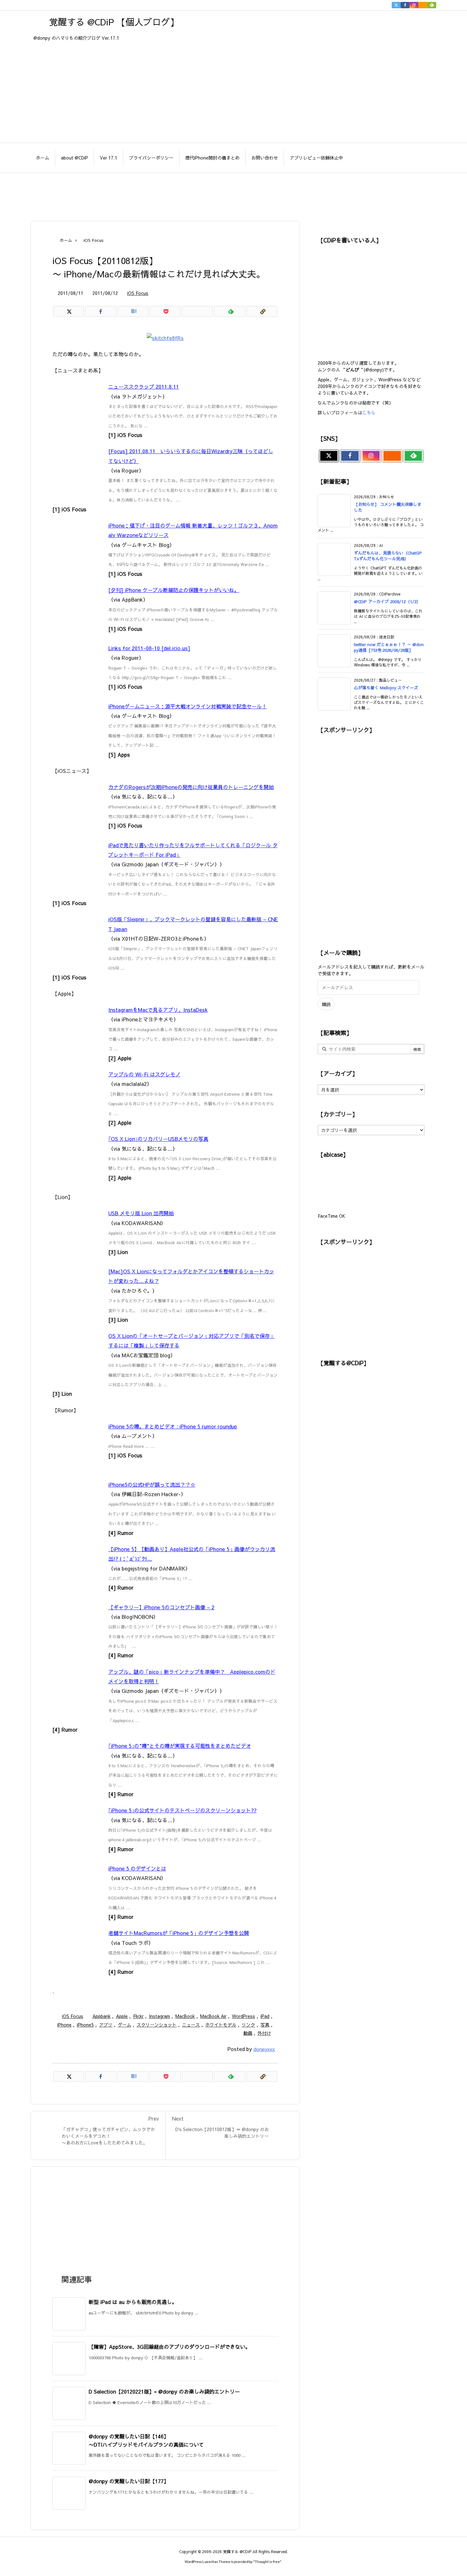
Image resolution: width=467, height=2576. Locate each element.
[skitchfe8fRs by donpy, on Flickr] (165, 337)
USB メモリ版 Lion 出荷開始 (141, 1213)
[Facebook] (405, 5)
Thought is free (267, 2562)
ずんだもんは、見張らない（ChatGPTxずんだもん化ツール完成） (388, 556)
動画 (248, 2033)
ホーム (66, 240)
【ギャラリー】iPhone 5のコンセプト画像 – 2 (161, 1607)
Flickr (138, 2016)
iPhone (64, 2025)
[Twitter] (396, 5)
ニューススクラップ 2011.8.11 (144, 386)
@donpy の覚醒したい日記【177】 (129, 2481)
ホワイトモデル (221, 2025)
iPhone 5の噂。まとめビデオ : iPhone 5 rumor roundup (173, 1426)
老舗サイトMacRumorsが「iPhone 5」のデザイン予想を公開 (179, 1933)
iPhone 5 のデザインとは (137, 1868)
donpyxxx (264, 2049)
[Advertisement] (233, 194)
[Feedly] (432, 5)
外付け (264, 2033)
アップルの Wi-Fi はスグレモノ (144, 1074)
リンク (248, 2025)
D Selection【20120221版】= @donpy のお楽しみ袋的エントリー (164, 2391)
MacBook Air (213, 2016)
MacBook (185, 2016)
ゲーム (125, 2025)
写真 (265, 2025)
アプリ (106, 2025)
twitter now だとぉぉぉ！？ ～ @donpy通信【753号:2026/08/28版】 (389, 647)
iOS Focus (94, 240)
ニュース (191, 2025)
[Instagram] (414, 5)
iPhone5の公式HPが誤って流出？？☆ (152, 1484)
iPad (265, 2016)
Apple (122, 2016)
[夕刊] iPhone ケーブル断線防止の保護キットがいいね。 (174, 590)
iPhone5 (85, 2025)
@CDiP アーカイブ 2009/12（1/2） (387, 602)
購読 (326, 1004)
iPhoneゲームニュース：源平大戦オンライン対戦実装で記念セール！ (188, 706)
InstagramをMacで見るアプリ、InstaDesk (158, 1010)
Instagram (159, 2016)
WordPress (244, 2016)
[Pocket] (165, 311)
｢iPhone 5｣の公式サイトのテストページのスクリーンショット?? (183, 1810)
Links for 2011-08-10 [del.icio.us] (149, 648)
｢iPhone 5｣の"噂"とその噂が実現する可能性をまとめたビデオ (180, 1746)
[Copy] (262, 311)
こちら (369, 412)
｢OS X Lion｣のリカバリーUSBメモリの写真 (158, 1139)
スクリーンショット (157, 2025)
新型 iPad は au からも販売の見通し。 (133, 2302)
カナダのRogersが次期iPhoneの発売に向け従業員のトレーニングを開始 (191, 787)
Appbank (102, 2016)
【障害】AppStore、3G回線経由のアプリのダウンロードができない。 (169, 2347)
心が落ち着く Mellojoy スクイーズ (386, 688)
